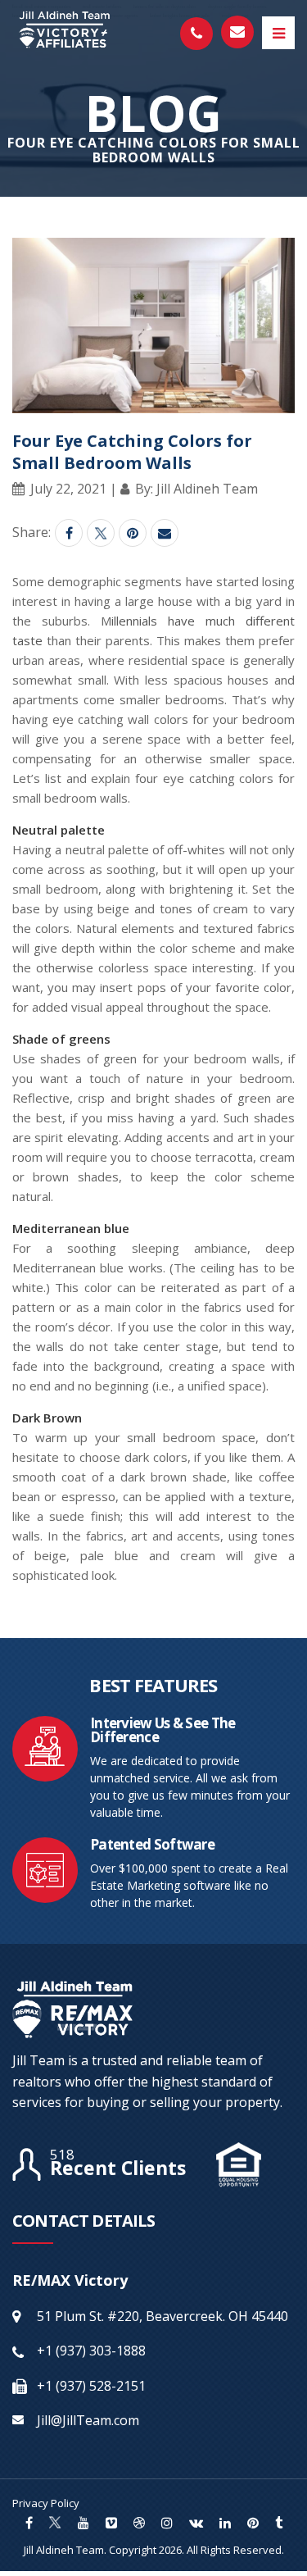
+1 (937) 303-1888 (91, 2351)
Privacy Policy (46, 2503)
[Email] (165, 533)
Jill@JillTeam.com (88, 2420)
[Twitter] (101, 533)
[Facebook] (69, 533)
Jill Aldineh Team (64, 2550)
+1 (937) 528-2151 (91, 2386)
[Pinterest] (133, 533)
